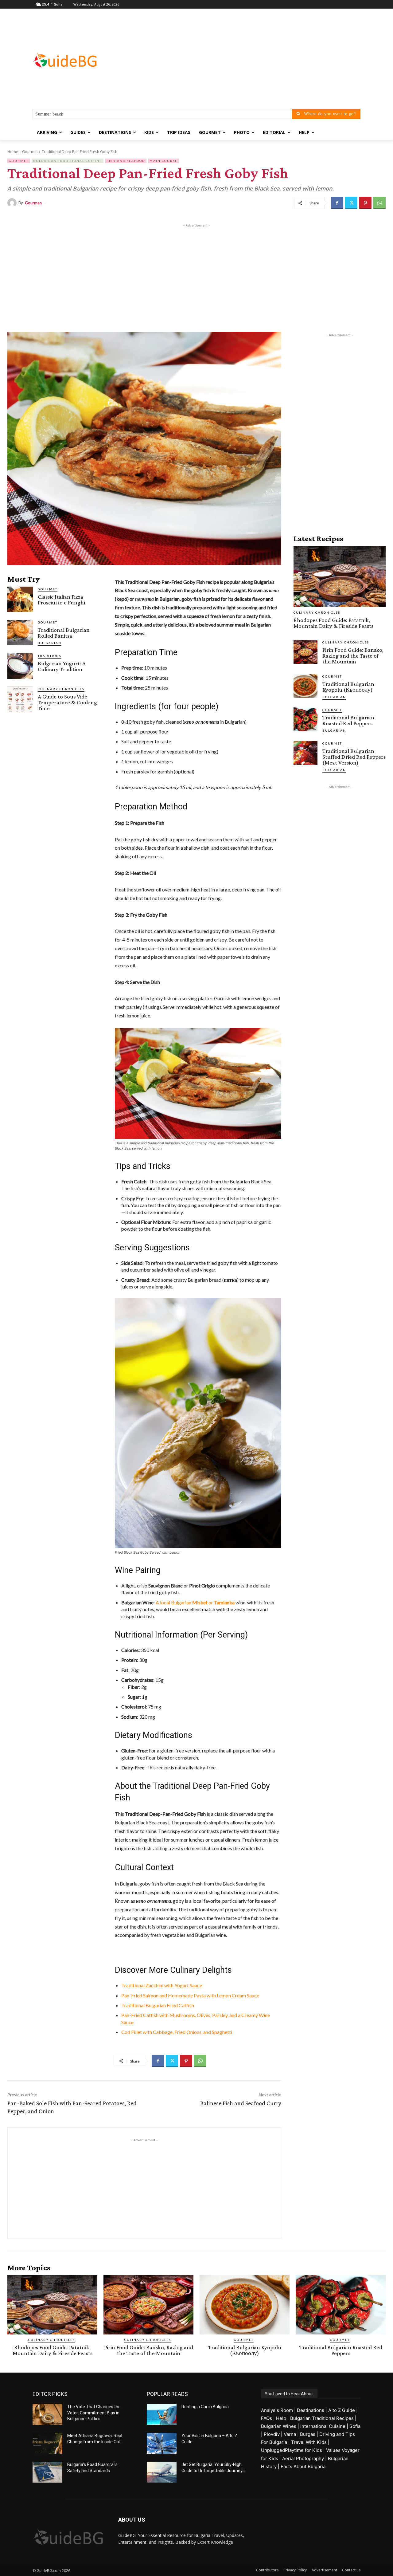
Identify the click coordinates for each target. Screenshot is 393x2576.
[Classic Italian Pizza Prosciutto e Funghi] (20, 599)
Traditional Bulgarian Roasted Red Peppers (348, 720)
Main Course (163, 161)
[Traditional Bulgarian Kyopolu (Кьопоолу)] (305, 686)
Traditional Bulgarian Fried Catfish (158, 2005)
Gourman (33, 203)
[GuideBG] (82, 60)
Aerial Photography (303, 2458)
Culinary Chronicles (61, 689)
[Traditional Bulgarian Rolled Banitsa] (20, 633)
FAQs (267, 2418)
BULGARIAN (50, 643)
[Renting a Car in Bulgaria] (162, 2414)
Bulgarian (334, 697)
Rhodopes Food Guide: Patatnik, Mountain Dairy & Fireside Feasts (333, 623)
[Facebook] (337, 203)
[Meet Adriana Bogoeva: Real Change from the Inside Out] (47, 2443)
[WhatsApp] (379, 203)
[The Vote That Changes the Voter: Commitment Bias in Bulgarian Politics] (47, 2414)
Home (13, 152)
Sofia (355, 2426)
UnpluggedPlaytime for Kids (292, 2450)
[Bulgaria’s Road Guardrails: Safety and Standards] (47, 2472)
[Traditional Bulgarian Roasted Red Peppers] (305, 719)
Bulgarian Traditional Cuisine (68, 161)
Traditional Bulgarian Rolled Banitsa (64, 633)
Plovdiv (272, 2434)
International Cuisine (323, 2426)
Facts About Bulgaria (303, 2466)
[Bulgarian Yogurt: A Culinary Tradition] (20, 666)
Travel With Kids (309, 2442)
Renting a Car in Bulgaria (205, 2407)
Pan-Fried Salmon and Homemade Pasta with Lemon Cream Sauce (190, 1995)
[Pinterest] (365, 203)
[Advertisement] (246, 60)
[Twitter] (351, 203)
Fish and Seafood (126, 161)
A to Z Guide (342, 2410)
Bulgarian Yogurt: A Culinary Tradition (62, 666)
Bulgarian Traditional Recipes (322, 2418)
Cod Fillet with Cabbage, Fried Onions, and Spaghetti (177, 2032)
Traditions (50, 656)
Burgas (308, 2434)
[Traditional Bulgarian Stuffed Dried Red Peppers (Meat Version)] (305, 753)
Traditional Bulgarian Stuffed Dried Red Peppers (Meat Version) (354, 757)
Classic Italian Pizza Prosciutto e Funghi (61, 600)
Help (281, 2418)
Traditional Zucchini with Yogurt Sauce (162, 1985)
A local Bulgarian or (195, 1602)
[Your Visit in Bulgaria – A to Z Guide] (162, 2443)
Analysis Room (277, 2410)
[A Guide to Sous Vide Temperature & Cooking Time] (20, 699)
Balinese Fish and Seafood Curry (241, 2103)
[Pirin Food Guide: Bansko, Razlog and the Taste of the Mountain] (305, 652)
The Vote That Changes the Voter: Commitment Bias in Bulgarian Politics (94, 2413)
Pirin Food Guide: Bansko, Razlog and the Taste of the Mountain (353, 656)
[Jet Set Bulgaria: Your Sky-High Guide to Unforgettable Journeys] (162, 2472)
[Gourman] (13, 203)
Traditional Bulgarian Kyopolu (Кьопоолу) (348, 687)
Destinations (311, 2410)
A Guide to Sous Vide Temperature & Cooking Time (67, 702)
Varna (290, 2434)
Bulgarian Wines (279, 2426)
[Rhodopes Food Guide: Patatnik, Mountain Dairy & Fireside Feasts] (340, 576)
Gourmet (30, 152)
